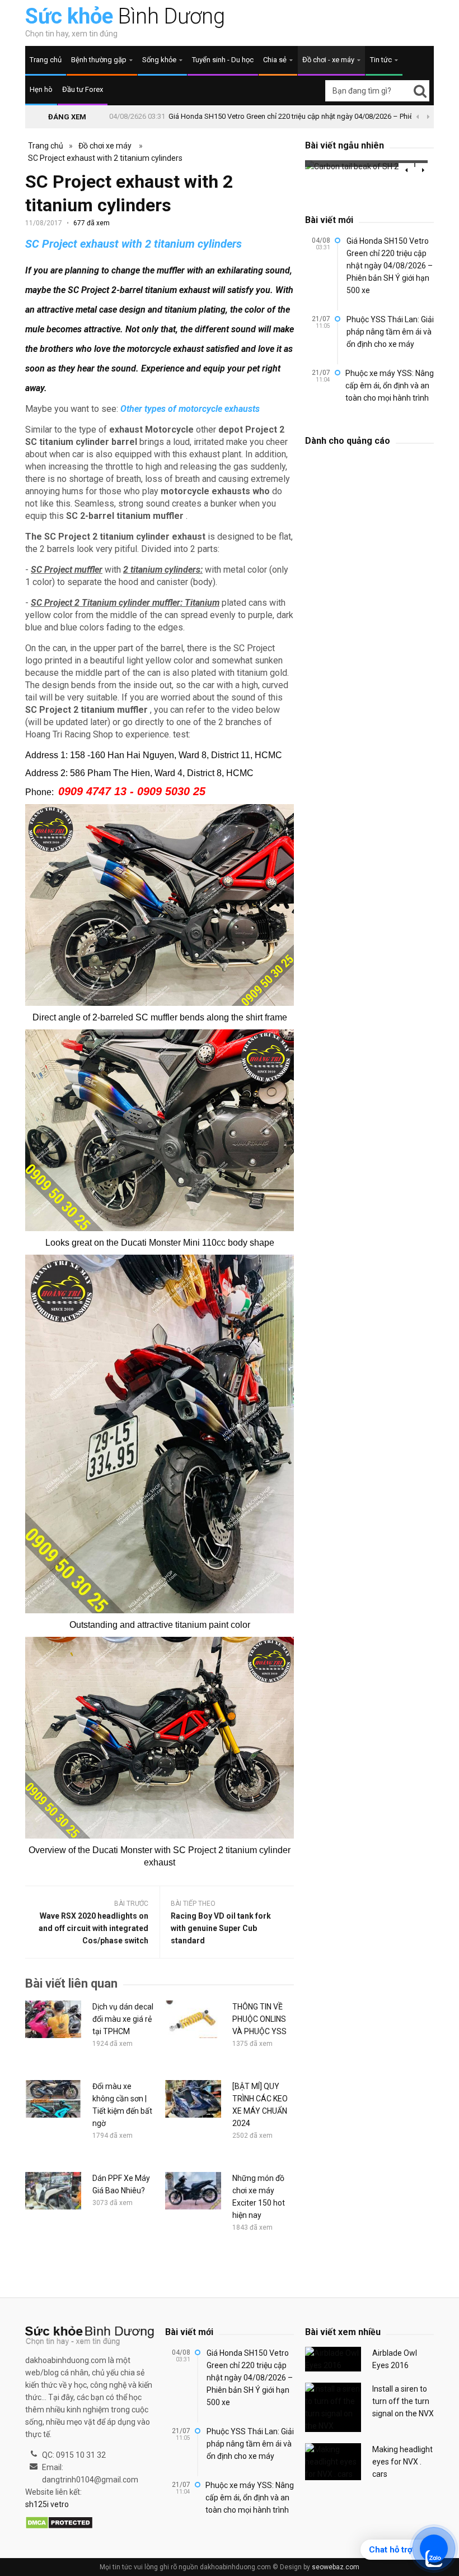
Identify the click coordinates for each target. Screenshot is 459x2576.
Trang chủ (46, 60)
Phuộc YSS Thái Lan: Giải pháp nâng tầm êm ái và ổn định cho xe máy (390, 332)
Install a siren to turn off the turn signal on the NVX (403, 2401)
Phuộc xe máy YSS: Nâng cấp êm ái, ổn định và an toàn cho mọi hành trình (390, 386)
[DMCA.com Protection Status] (59, 2523)
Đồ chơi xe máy (105, 146)
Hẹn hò (41, 89)
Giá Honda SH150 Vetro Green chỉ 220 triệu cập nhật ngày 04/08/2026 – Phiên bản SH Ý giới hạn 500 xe (390, 266)
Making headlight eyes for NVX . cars (402, 2462)
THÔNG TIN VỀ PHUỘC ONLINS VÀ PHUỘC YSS (259, 2019)
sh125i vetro (47, 2504)
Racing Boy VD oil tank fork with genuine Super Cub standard (221, 1928)
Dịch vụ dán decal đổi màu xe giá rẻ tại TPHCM (123, 2019)
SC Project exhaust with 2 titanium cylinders (105, 158)
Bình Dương (125, 16)
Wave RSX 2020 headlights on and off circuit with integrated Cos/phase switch (93, 1928)
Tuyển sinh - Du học (223, 60)
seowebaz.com (336, 2567)
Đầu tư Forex (83, 89)
